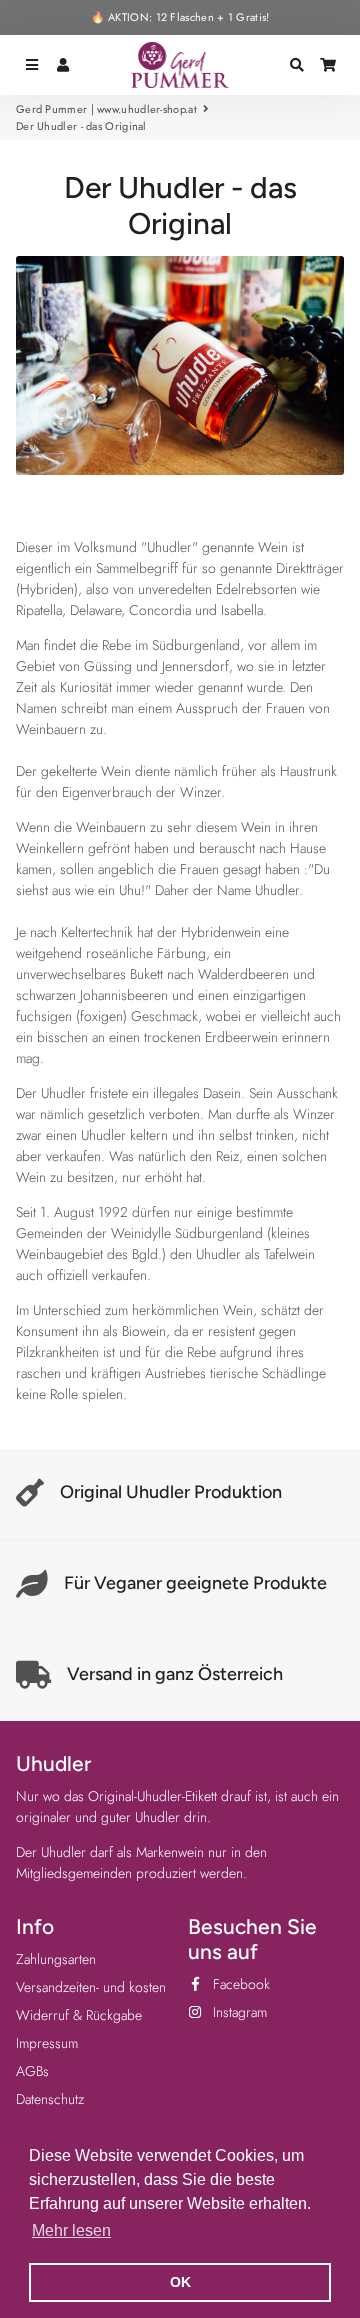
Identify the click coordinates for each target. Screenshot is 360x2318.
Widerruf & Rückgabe (79, 2015)
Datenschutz (50, 2099)
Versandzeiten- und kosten (91, 1987)
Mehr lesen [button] (71, 2230)
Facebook (239, 1984)
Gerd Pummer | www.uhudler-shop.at (106, 109)
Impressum (47, 2043)
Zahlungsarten (56, 1959)
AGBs (32, 2071)
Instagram (238, 2012)
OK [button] (180, 2282)
